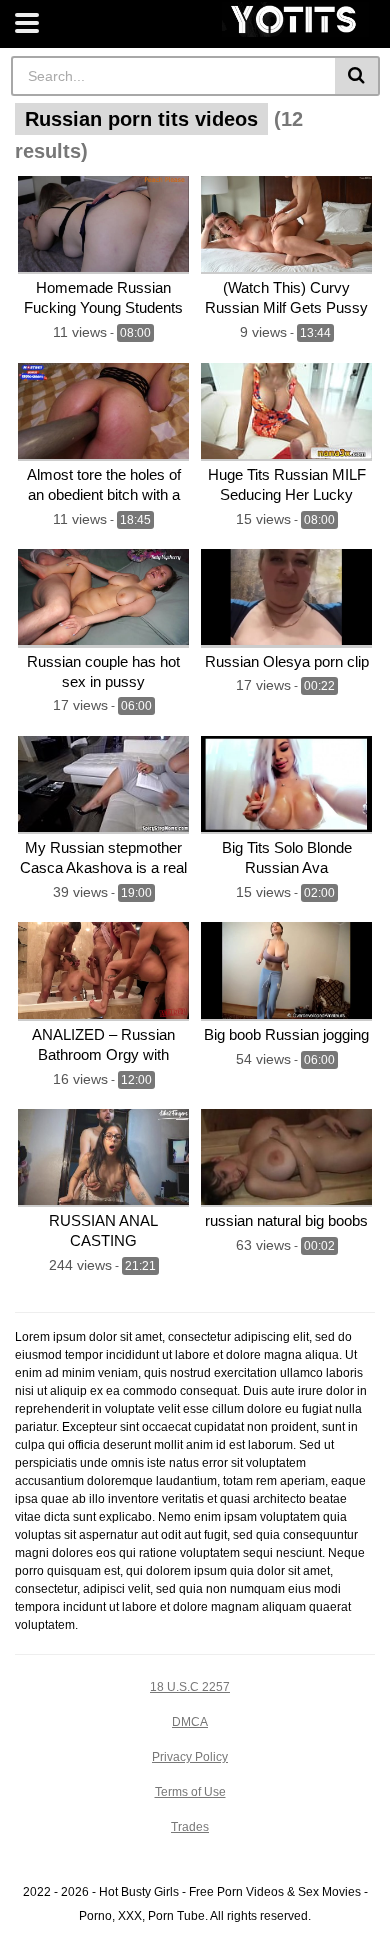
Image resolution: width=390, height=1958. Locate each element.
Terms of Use (190, 1792)
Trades (190, 1827)
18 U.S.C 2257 (190, 1687)
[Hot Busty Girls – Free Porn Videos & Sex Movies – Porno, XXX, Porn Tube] (295, 19)
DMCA (190, 1722)
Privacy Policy (190, 1757)
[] (357, 76)
